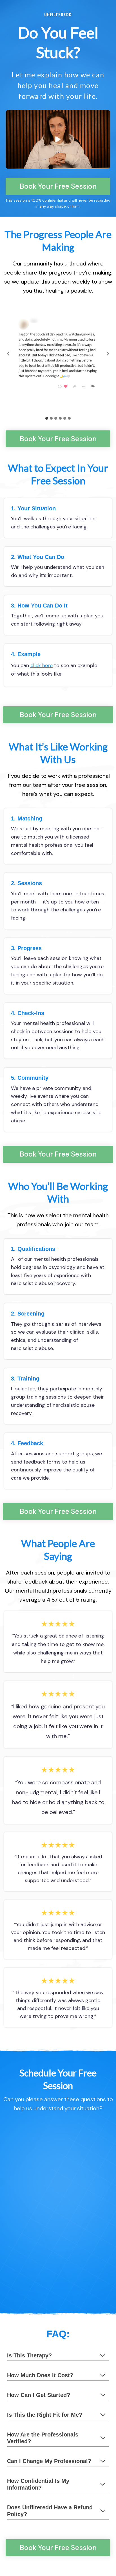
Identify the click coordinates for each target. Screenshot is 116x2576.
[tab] (47, 418)
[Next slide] (108, 354)
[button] (58, 139)
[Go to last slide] (8, 354)
